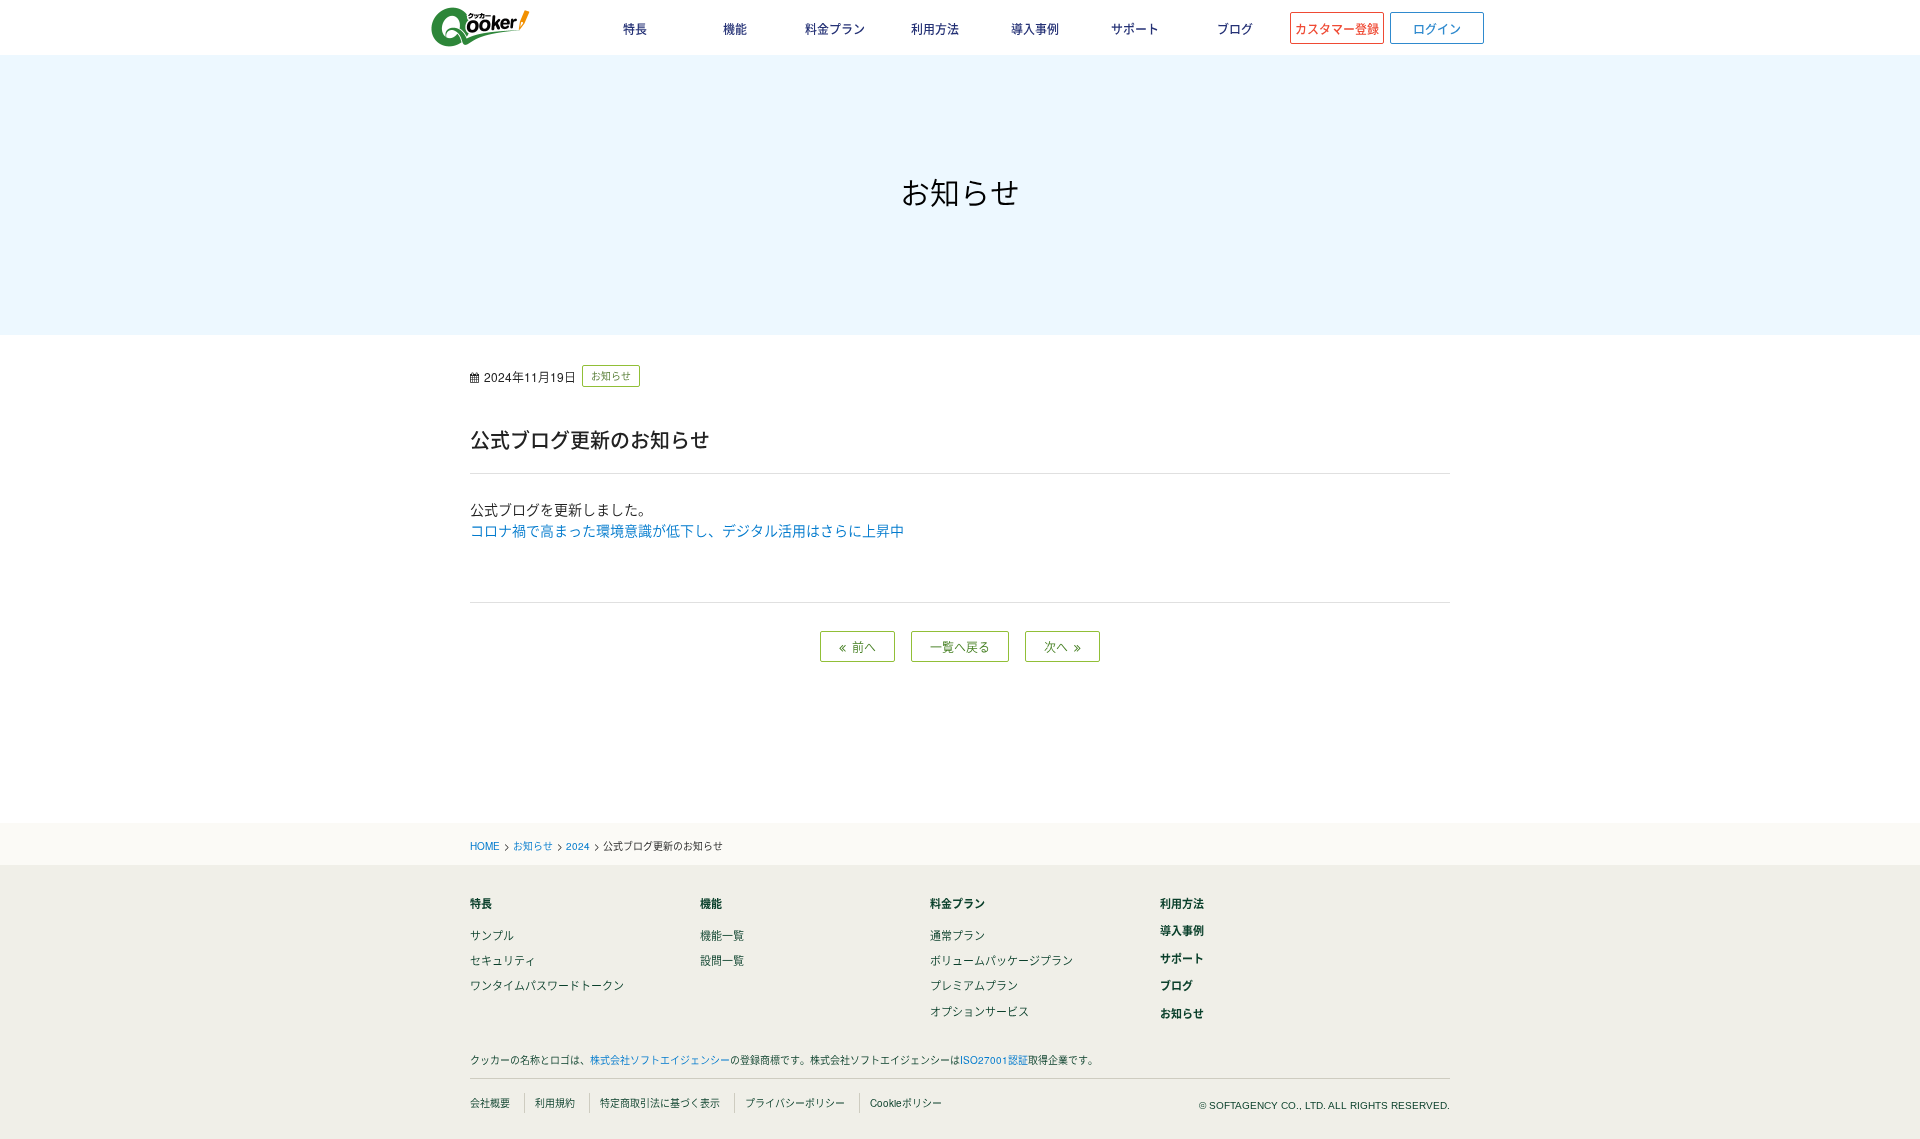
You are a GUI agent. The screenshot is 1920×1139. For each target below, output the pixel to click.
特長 (481, 903)
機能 (711, 903)
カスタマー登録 (1337, 28)
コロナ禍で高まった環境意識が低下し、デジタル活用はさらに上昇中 (687, 530)
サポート (1135, 28)
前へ (861, 646)
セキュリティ (503, 960)
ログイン (1437, 28)
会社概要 (490, 1103)
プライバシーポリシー (795, 1103)
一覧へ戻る (960, 646)
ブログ (1235, 28)
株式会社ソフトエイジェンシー (660, 1060)
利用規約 (555, 1103)
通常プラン (957, 935)
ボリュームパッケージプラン (1001, 960)
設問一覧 (722, 960)
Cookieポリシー (906, 1103)
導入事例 (1035, 28)
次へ (1059, 646)
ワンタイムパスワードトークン (547, 985)
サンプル (492, 935)
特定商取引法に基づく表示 (660, 1103)
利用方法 (935, 28)
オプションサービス (979, 1011)
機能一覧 (722, 935)
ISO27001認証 (994, 1060)
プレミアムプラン (974, 985)
